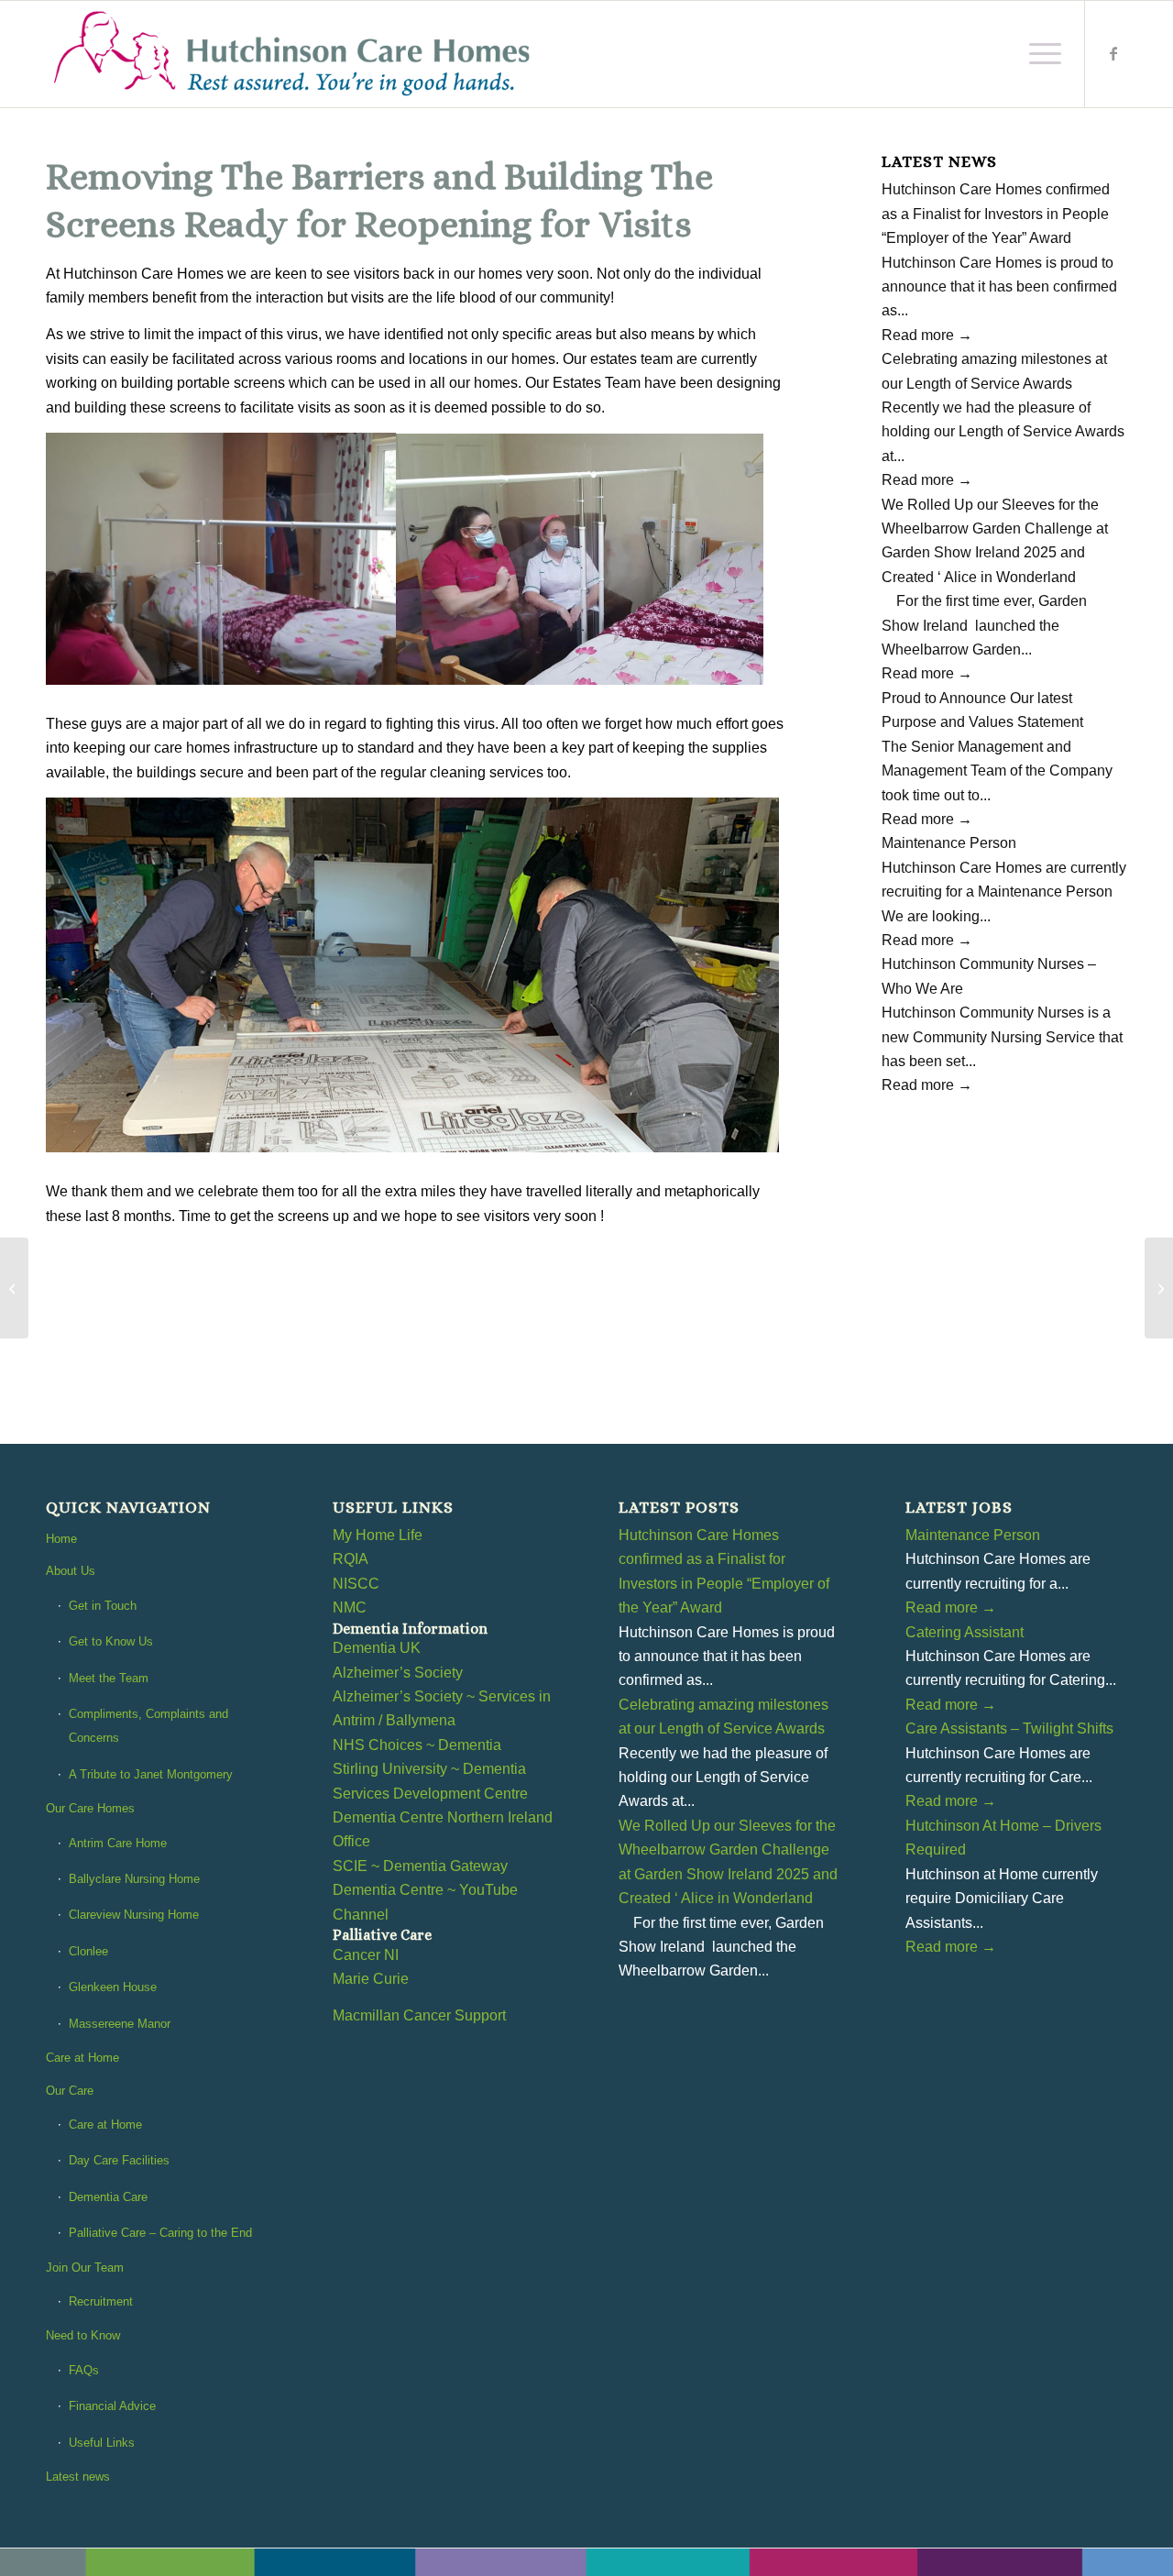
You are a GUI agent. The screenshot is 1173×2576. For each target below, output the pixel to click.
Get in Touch (103, 1606)
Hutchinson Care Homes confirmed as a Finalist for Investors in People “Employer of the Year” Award (996, 214)
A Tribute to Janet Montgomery (151, 1774)
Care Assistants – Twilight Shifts (1009, 1728)
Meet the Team (109, 1678)
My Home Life (378, 1535)
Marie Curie (371, 1979)
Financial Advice (112, 2406)
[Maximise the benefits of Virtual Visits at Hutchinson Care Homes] (14, 1288)
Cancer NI (366, 1955)
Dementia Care (108, 2197)
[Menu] (1039, 54)
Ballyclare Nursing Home (134, 1879)
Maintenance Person (949, 843)
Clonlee (88, 1951)
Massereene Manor (120, 2024)
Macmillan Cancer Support (419, 2015)
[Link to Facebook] (1113, 53)
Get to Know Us (111, 1641)
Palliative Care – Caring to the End (160, 2233)
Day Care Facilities (119, 2160)
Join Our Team (85, 2268)
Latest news (78, 2477)
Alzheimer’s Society (398, 1673)
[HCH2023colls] (294, 54)
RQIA (351, 1559)
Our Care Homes (90, 1808)
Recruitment (101, 2301)
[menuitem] (1039, 54)
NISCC (356, 1584)
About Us (71, 1571)
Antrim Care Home (118, 1843)
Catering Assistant (965, 1632)
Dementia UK (377, 1648)
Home (61, 1539)
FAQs (84, 2370)
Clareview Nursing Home (134, 1915)
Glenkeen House (113, 1987)
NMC (350, 1607)
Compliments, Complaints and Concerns (148, 1726)
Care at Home (82, 2058)
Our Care (70, 2091)
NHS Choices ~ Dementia (417, 1745)
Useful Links (102, 2443)
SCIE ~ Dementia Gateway (420, 1866)
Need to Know (83, 2335)
